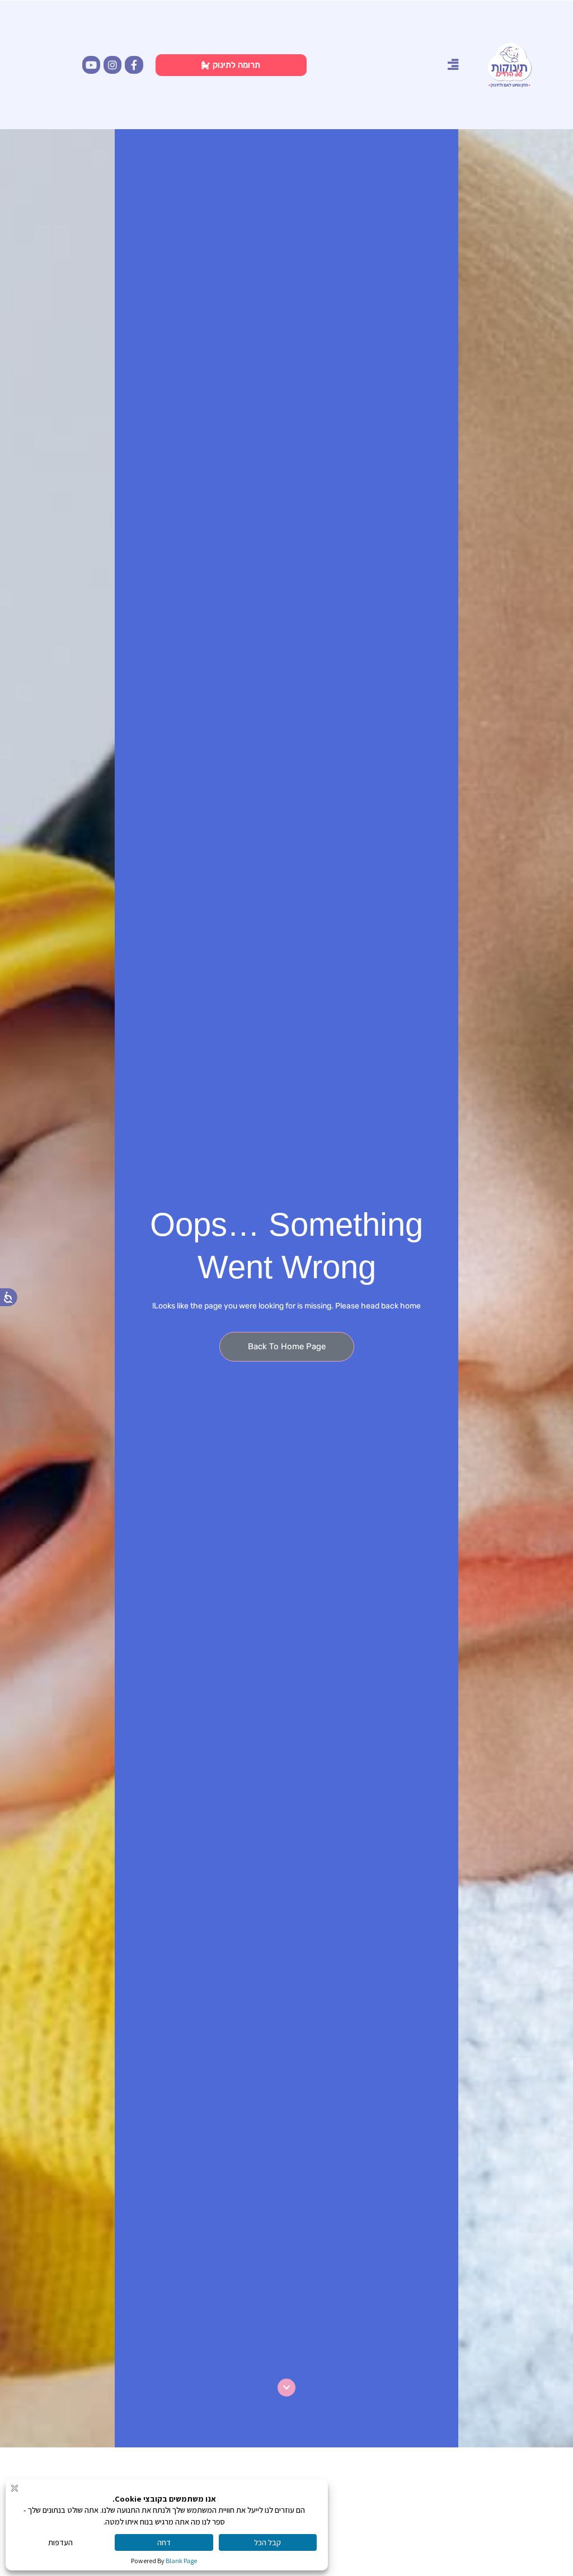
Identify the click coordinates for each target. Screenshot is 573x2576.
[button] (453, 64)
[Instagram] (112, 65)
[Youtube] (91, 65)
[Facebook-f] (134, 65)
